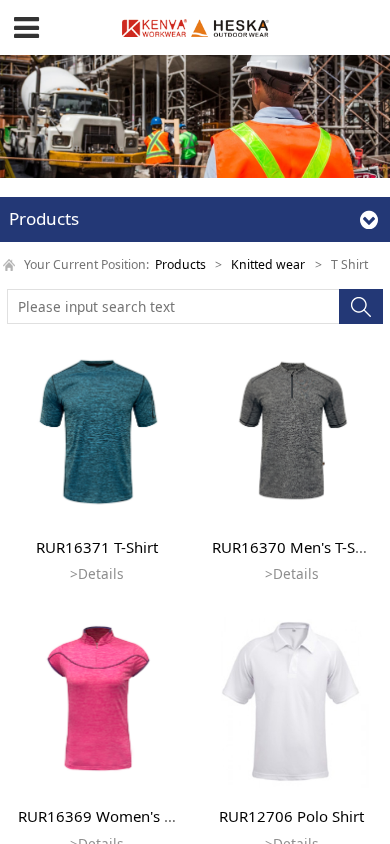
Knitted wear (268, 264)
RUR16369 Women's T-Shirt (113, 816)
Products (180, 264)
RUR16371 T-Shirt (97, 547)
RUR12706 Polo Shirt (291, 816)
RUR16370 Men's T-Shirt (295, 547)
